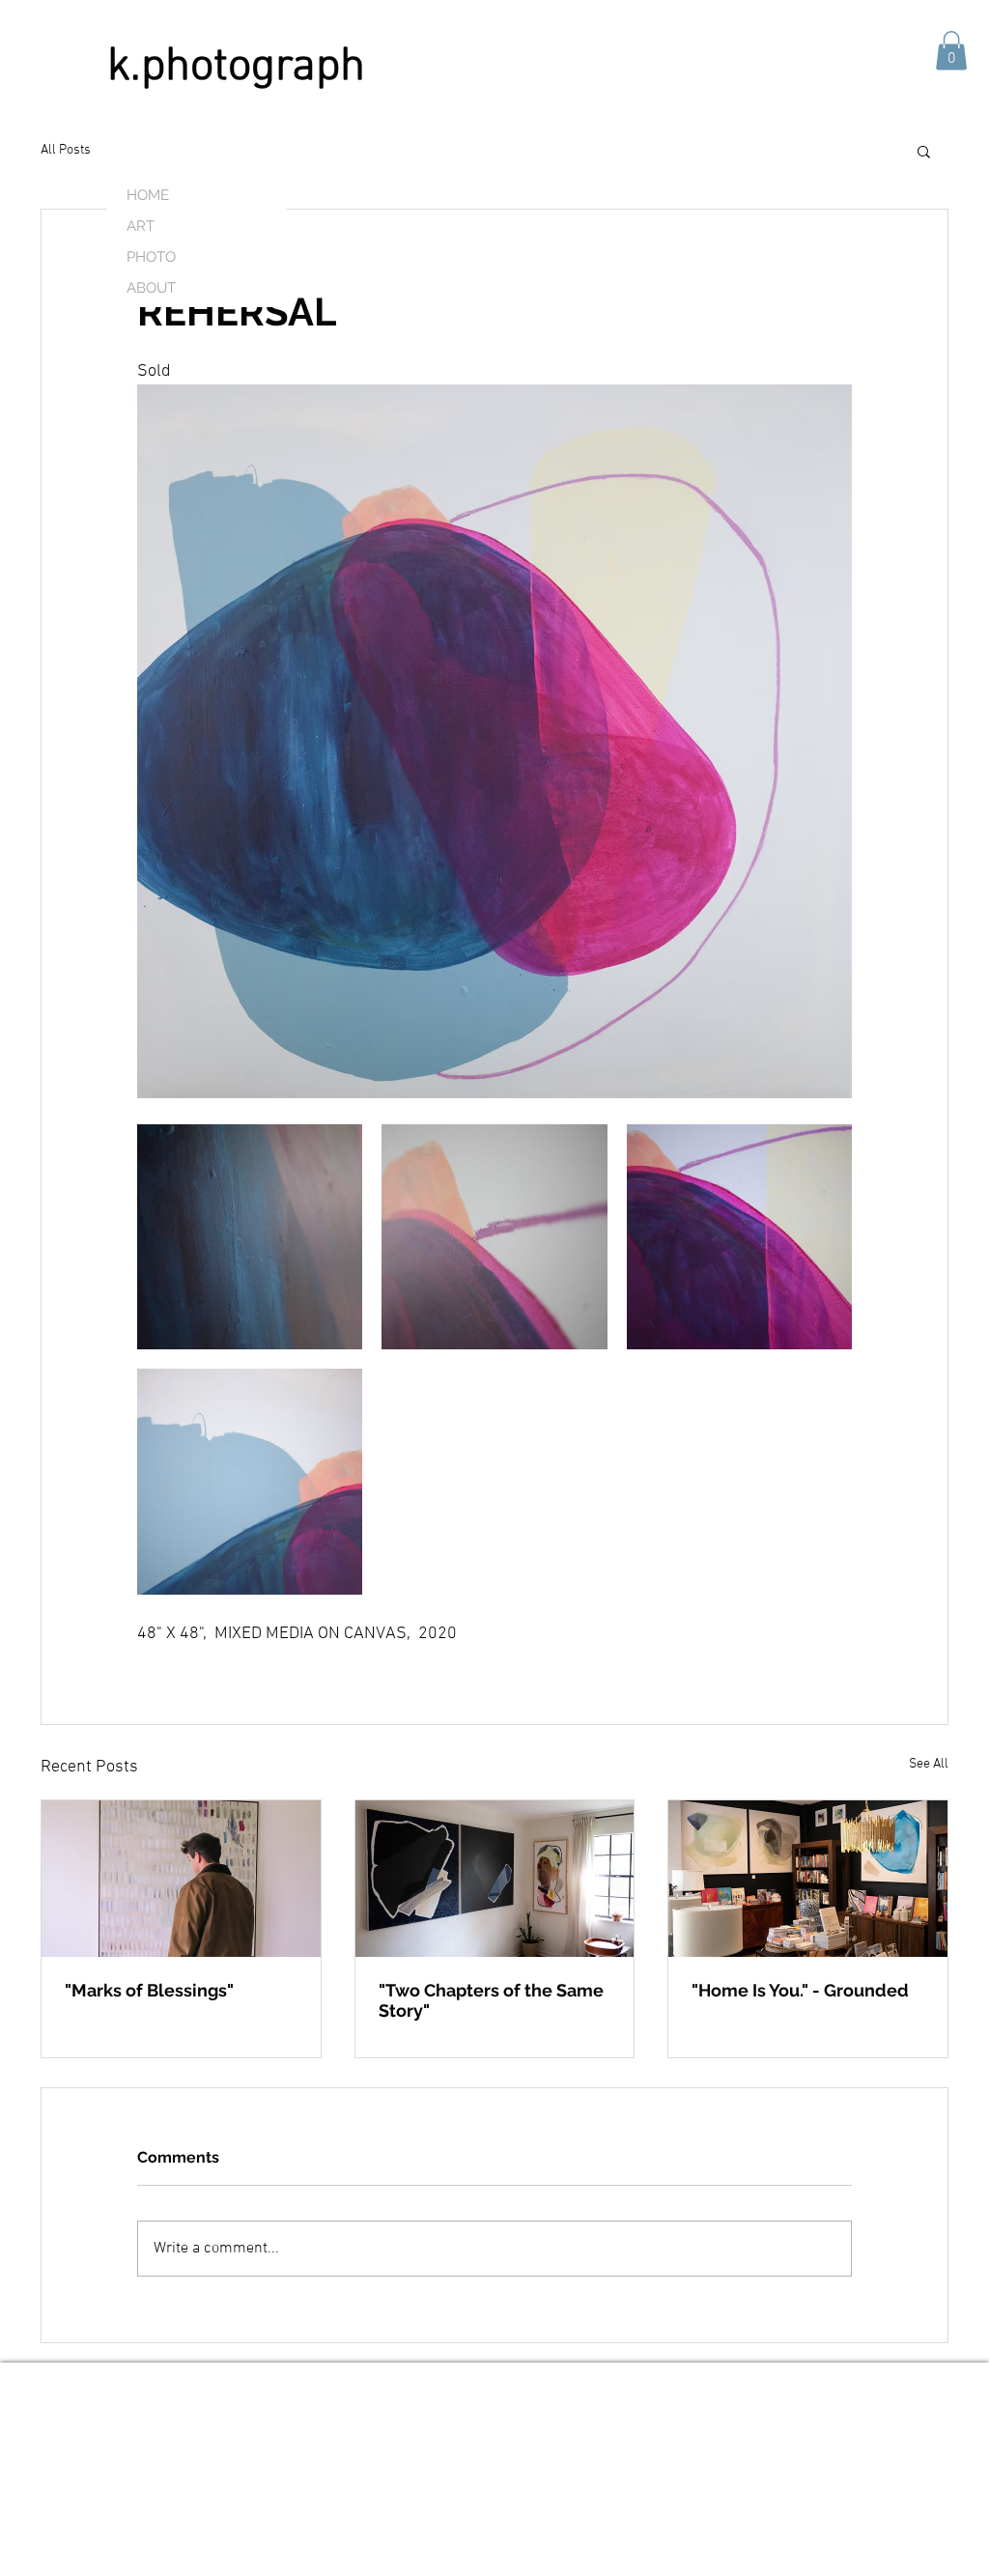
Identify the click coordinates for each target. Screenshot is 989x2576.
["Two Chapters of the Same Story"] (495, 1879)
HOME (148, 195)
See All (929, 1764)
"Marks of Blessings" (149, 1990)
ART (141, 226)
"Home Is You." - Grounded (800, 1990)
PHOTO (151, 257)
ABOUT (151, 288)
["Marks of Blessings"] (181, 1879)
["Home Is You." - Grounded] (808, 1879)
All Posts (66, 150)
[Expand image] (250, 1237)
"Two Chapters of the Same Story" (491, 2000)
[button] (951, 51)
